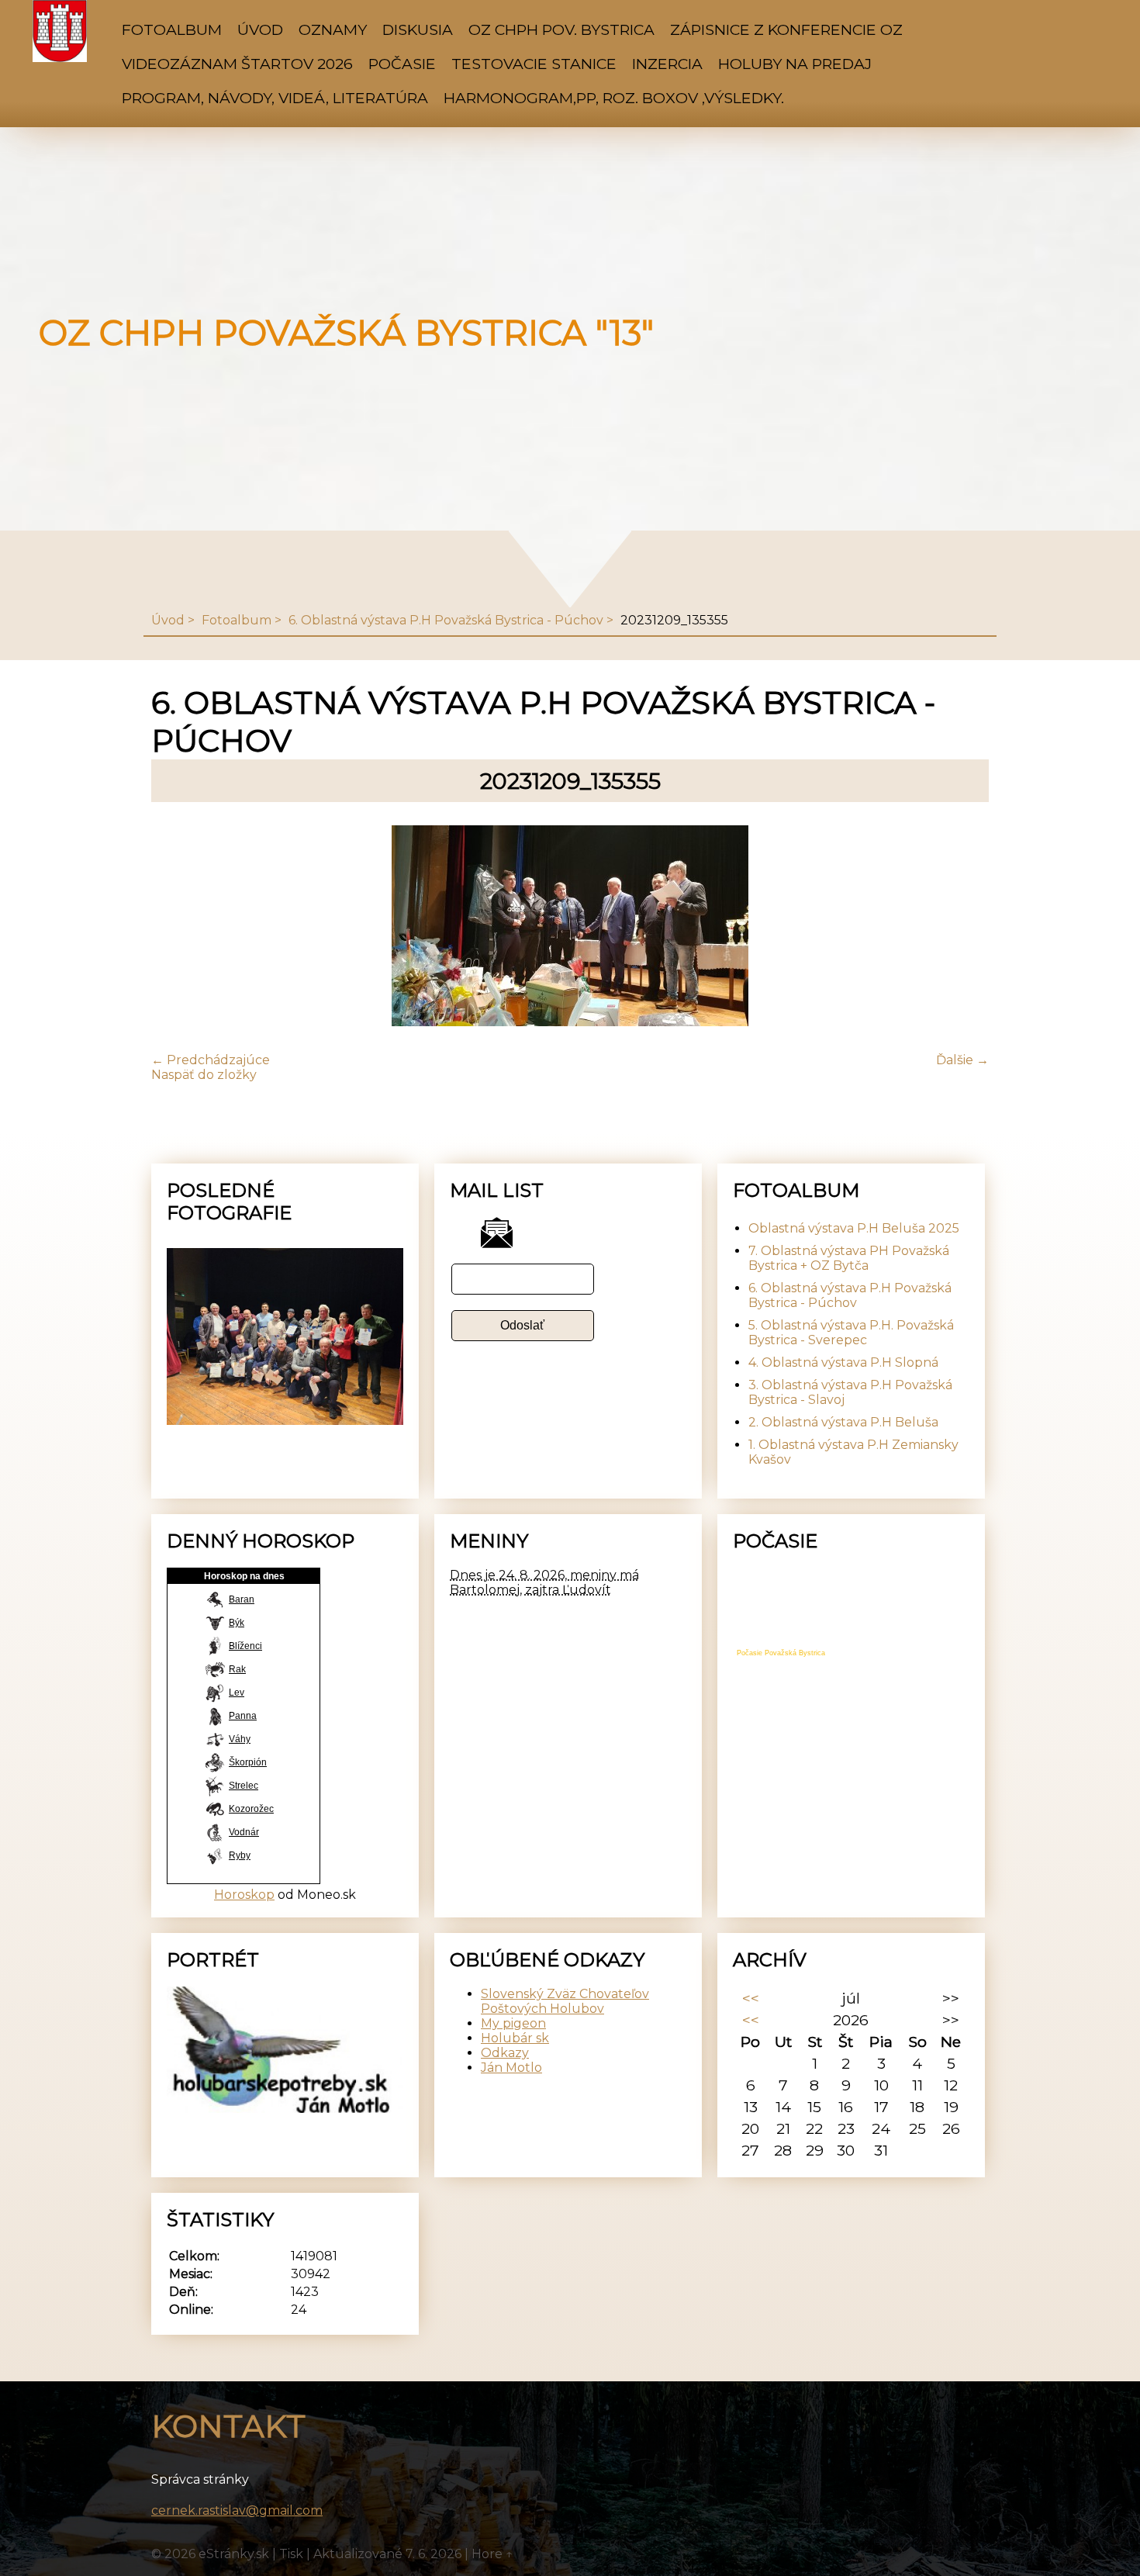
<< (751, 1998)
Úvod (260, 29)
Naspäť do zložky (204, 1075)
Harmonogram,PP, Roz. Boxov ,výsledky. (614, 98)
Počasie (402, 64)
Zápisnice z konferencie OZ (786, 29)
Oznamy (333, 29)
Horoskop (244, 1895)
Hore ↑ (492, 2554)
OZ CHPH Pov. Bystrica (561, 29)
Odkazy (505, 2053)
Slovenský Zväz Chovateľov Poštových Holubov (565, 2001)
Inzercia (667, 64)
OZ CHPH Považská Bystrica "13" (346, 333)
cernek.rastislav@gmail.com (237, 2510)
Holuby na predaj (795, 64)
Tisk (291, 2554)
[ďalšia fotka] (964, 927)
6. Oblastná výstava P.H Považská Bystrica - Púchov (446, 620)
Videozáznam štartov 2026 (237, 64)
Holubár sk (515, 2038)
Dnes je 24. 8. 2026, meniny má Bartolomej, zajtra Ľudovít (544, 1582)
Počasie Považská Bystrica (781, 1653)
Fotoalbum (172, 29)
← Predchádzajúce (211, 1060)
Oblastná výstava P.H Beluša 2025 (854, 1228)
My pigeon (513, 2023)
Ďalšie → (962, 1060)
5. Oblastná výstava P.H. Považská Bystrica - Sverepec (851, 1333)
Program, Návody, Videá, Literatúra (275, 98)
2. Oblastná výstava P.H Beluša (843, 1422)
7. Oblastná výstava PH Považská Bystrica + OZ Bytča (849, 1258)
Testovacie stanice (534, 64)
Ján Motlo (511, 2068)
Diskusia (418, 29)
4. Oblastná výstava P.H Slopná (843, 1362)
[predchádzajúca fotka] (176, 927)
